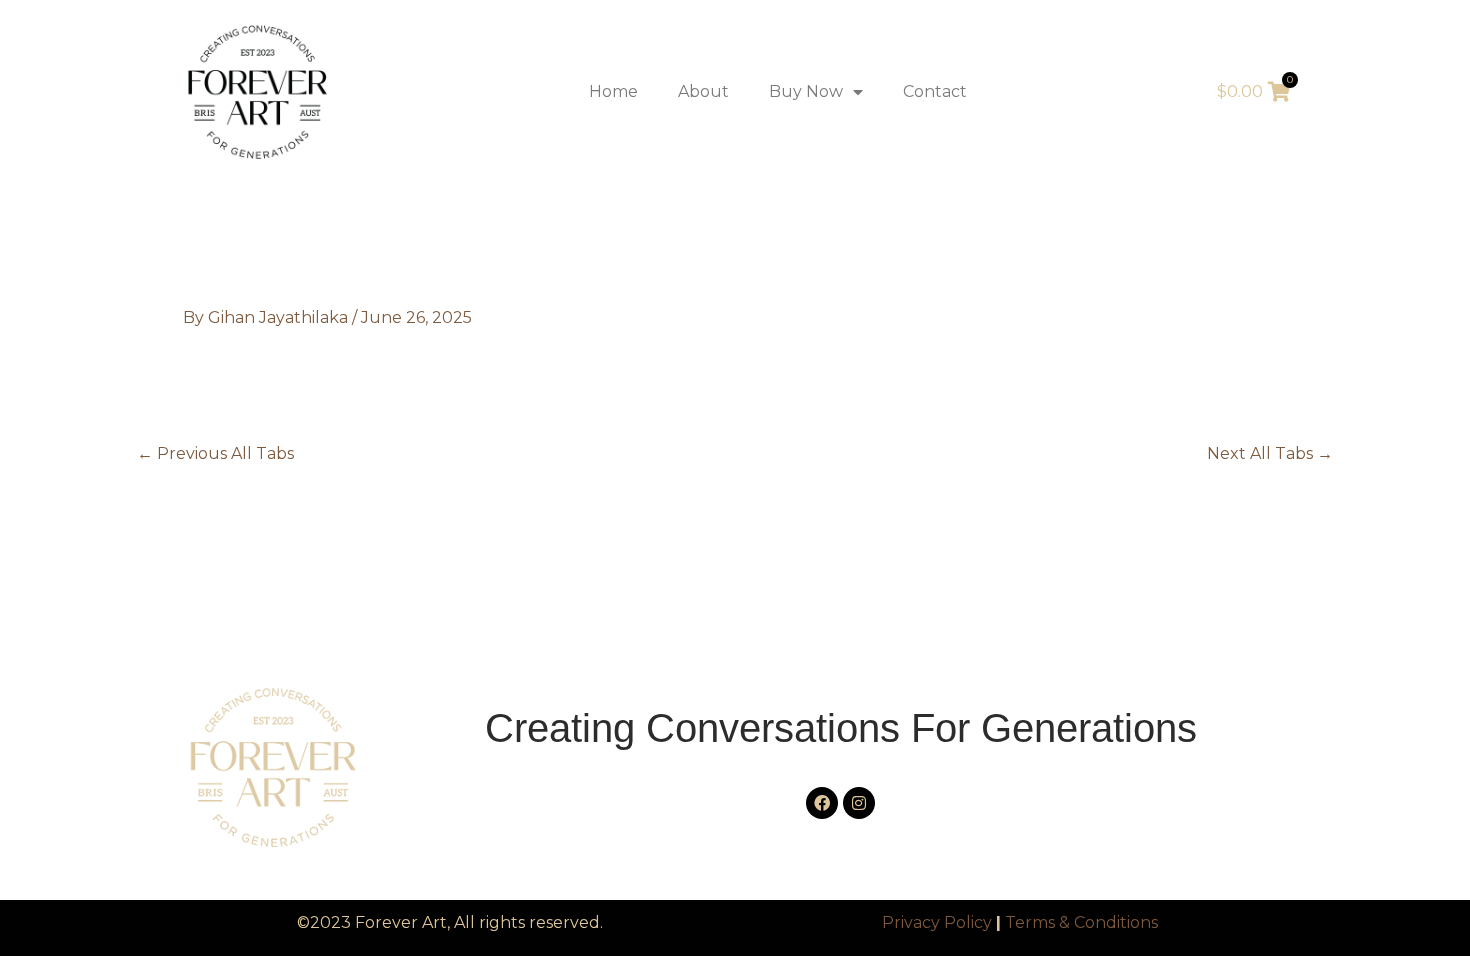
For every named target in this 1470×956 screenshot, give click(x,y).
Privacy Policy (937, 922)
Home (613, 91)
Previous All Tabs (215, 454)
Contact (935, 91)
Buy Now (806, 91)
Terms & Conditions (1081, 922)
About (703, 91)
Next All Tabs (1270, 454)
